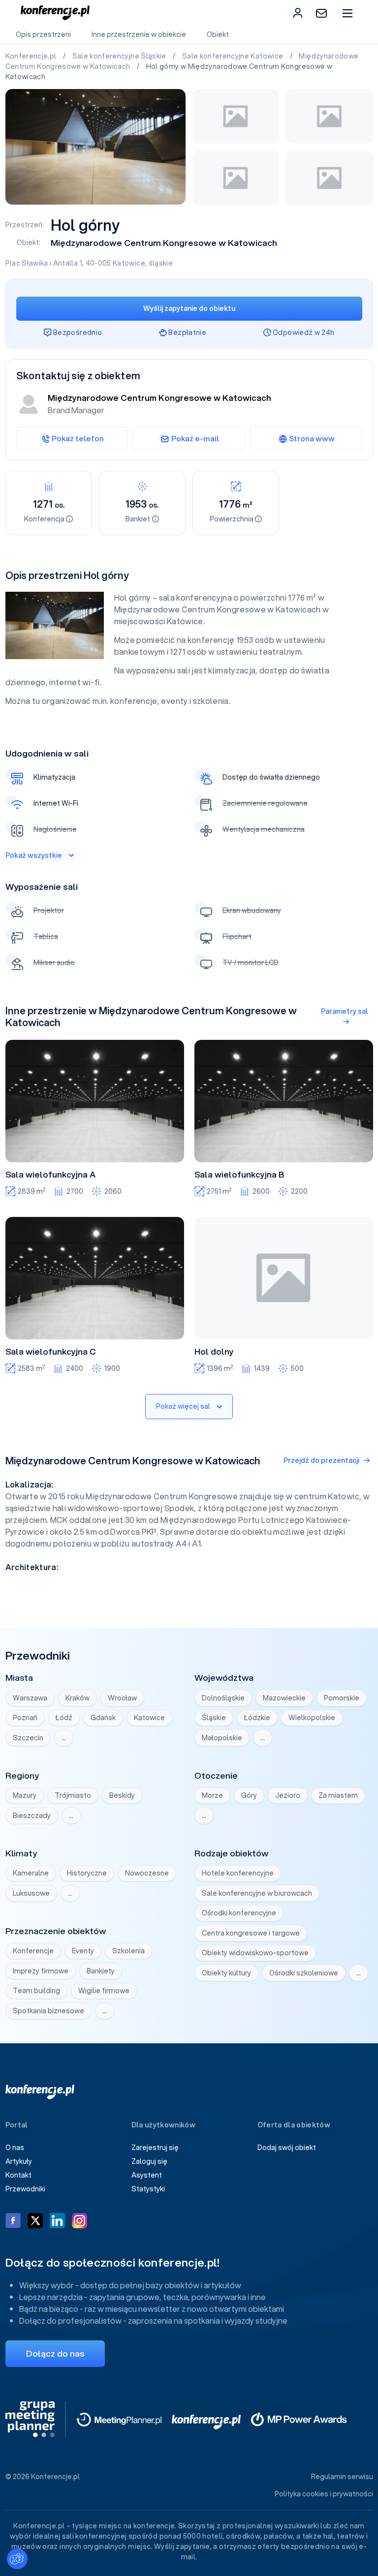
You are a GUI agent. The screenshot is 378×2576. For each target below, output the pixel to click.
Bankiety (101, 1971)
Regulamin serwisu (342, 2477)
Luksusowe (31, 1893)
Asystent (147, 2175)
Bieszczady (32, 1816)
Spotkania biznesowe (48, 2011)
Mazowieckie (284, 1698)
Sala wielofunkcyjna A (50, 1175)
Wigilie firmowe (104, 1991)
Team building (36, 1991)
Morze (212, 1795)
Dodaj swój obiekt (287, 2148)
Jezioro (288, 1795)
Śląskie (214, 1718)
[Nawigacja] (347, 13)
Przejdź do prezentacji (321, 1460)
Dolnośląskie (223, 1698)
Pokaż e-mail (195, 438)
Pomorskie (342, 1698)
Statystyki (148, 2189)
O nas (15, 2148)
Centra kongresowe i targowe (251, 1933)
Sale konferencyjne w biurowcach (257, 1893)
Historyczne (87, 1873)
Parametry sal (345, 1011)
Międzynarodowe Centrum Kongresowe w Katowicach (164, 243)
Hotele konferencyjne (238, 1873)
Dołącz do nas (55, 2353)
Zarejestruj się (155, 2148)
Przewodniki (25, 2189)
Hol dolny (214, 1352)
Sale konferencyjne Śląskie (120, 56)
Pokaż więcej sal (183, 1406)
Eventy (83, 1951)
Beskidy (122, 1795)
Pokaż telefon (78, 438)
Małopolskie (222, 1738)
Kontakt (18, 2175)
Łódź (64, 1718)
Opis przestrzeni (43, 34)
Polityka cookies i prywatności (324, 2494)
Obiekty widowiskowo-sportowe (255, 1953)
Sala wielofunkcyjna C (51, 1352)
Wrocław (122, 1698)
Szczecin (28, 1738)
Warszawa (30, 1698)
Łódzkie (257, 1718)
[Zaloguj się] (298, 13)
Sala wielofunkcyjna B (239, 1175)
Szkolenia (128, 1951)
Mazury (25, 1795)
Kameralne (31, 1873)
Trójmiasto (73, 1795)
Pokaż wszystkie (34, 855)
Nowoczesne (147, 1873)
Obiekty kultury (226, 1973)
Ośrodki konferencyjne (239, 1913)
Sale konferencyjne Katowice (234, 56)
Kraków (78, 1698)
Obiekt (218, 34)
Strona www (312, 438)
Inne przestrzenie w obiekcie (139, 34)
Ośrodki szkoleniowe (304, 1973)
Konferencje (33, 1951)
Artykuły (19, 2161)
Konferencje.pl (32, 56)
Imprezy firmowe (41, 1971)
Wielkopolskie (312, 1718)
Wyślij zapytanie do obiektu (189, 308)
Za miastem (338, 1795)
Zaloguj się (149, 2161)
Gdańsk (103, 1718)
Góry (249, 1795)
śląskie (161, 263)
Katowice (129, 263)
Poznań (25, 1718)
